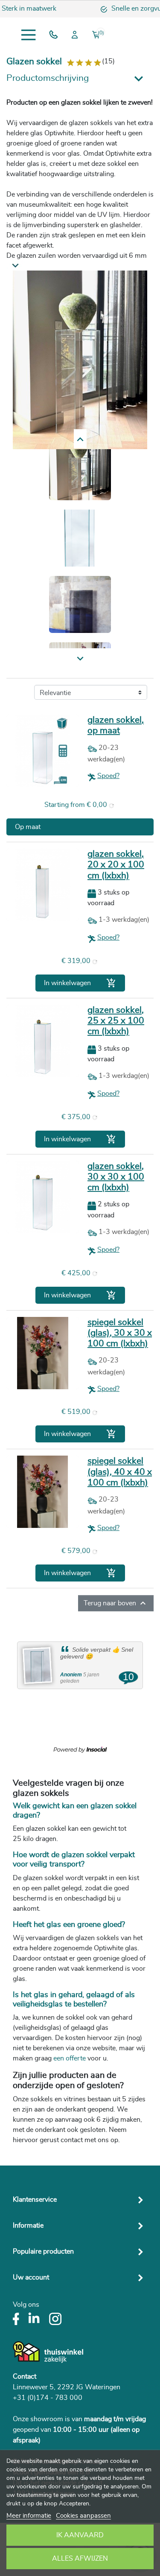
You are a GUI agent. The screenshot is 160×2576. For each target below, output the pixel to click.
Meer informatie (29, 2516)
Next (80, 439)
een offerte (70, 2058)
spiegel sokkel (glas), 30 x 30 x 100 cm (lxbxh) (120, 1333)
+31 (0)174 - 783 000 (48, 2398)
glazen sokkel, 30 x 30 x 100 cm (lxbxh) (116, 1177)
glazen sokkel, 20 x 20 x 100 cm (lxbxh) (116, 865)
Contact (25, 2377)
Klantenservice (35, 2200)
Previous (80, 659)
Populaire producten (43, 2251)
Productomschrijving (48, 78)
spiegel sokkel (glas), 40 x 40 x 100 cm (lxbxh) (120, 1472)
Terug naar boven (116, 1603)
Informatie (28, 2226)
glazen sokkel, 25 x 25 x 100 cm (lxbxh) (116, 1021)
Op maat (28, 827)
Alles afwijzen (80, 2559)
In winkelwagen (80, 983)
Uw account (31, 2277)
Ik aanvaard (80, 2535)
